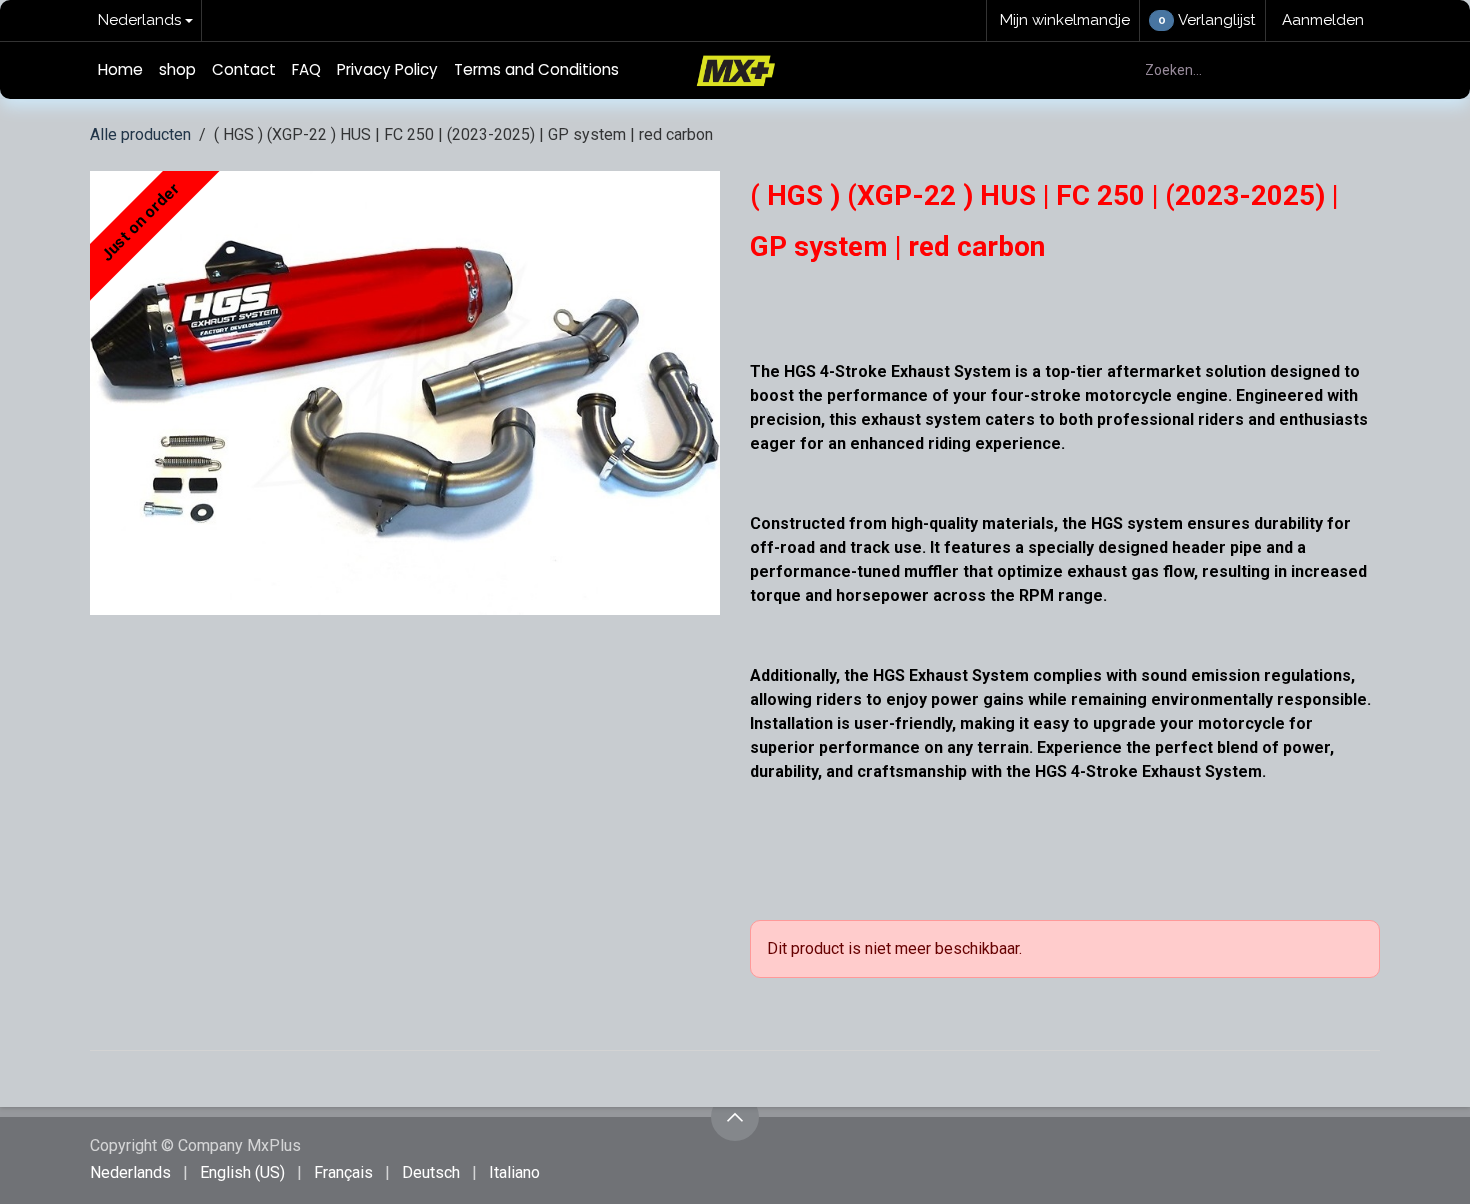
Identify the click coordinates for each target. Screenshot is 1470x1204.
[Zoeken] (1353, 70)
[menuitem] (120, 70)
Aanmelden (1323, 20)
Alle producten (140, 134)
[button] (735, 1117)
